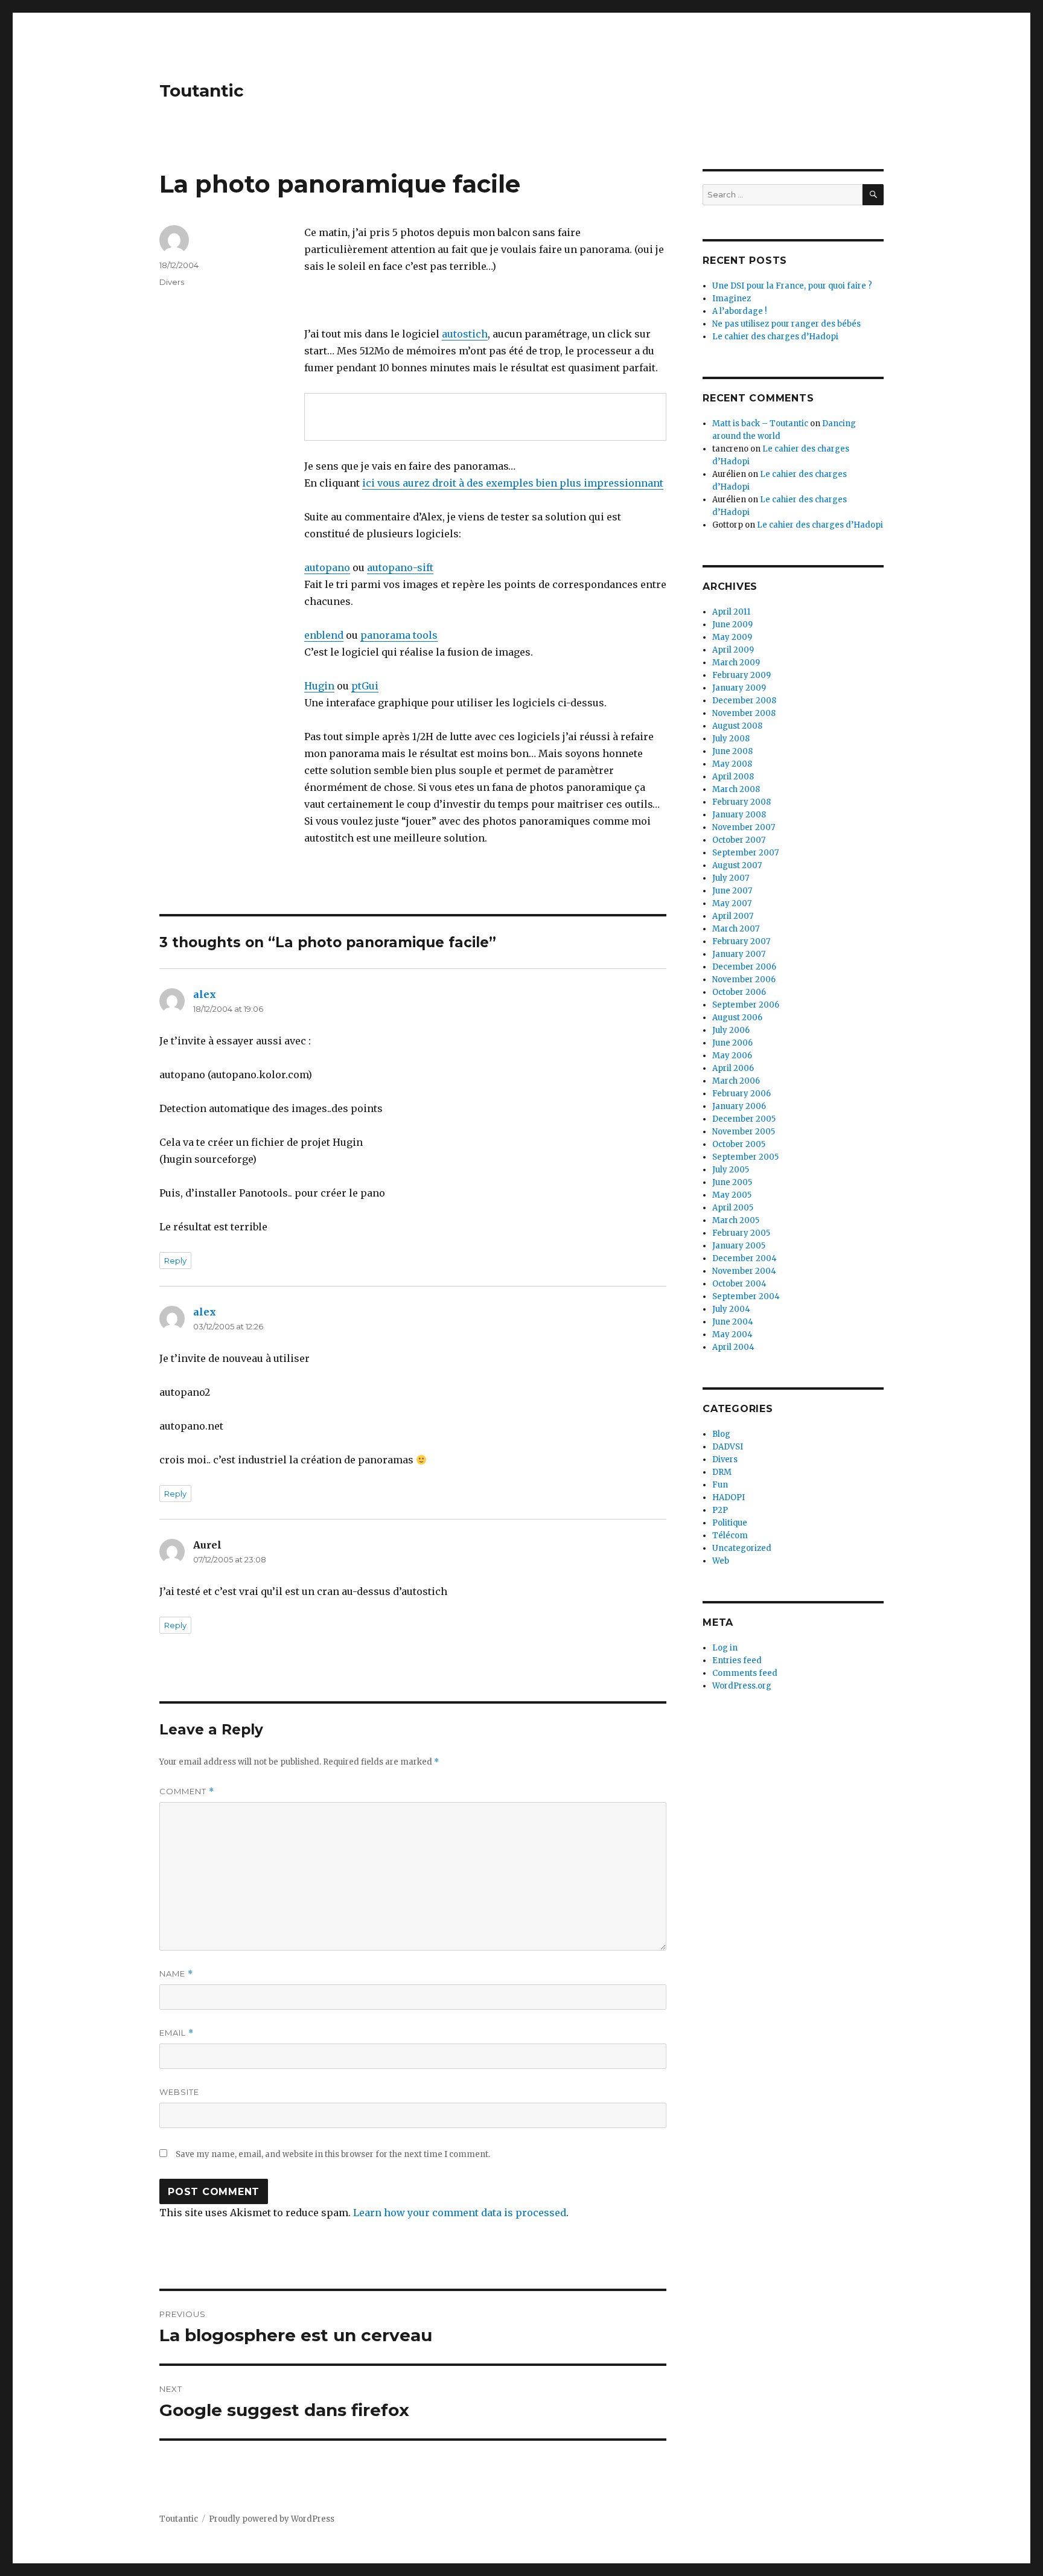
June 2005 (732, 1182)
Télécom (730, 1536)
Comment (187, 1791)
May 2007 (732, 903)
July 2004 (731, 1309)
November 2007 (744, 827)
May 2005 (732, 1195)
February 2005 (741, 1233)
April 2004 (733, 1347)
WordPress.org (742, 1686)
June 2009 (732, 625)
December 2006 (744, 967)
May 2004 (732, 1334)
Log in (725, 1648)
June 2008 (732, 751)
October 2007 (739, 840)
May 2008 (732, 764)
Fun (720, 1485)
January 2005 (739, 1246)
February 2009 (742, 675)
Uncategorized (742, 1548)
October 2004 (739, 1284)
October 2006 (739, 992)
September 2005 (745, 1157)
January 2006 (739, 1106)
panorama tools (399, 635)
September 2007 (745, 853)
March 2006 (736, 1081)
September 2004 (746, 1296)
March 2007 (736, 929)
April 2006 (733, 1068)
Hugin (319, 686)
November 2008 (744, 713)
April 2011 (731, 612)
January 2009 (739, 688)
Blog (721, 1434)
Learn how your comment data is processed (460, 2213)
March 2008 (736, 789)
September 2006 (746, 1005)
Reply (175, 1261)
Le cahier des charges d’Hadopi (775, 337)
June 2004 (733, 1322)
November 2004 (744, 1271)
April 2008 (733, 777)
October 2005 (739, 1144)
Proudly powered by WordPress (272, 2519)
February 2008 (742, 802)
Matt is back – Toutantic (760, 423)
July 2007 (731, 878)
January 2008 (739, 815)
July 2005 (731, 1170)
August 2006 (737, 1018)
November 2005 (744, 1132)
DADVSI (728, 1447)
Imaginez (732, 299)
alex (205, 994)
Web (721, 1561)
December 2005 (744, 1119)
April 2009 (733, 650)
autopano (327, 567)
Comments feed (745, 1673)
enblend (324, 635)
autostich (465, 334)
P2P (720, 1510)
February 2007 (741, 941)
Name (176, 1974)
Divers (172, 282)
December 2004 (745, 1258)
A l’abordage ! (739, 311)
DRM (722, 1472)
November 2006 (744, 980)
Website (179, 2092)
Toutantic (202, 91)
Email (177, 2033)
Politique (730, 1523)
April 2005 (733, 1208)
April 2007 (733, 916)
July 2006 (731, 1030)
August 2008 (737, 726)
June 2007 (732, 891)
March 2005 (736, 1220)
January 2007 (739, 954)
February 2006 (742, 1094)
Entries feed (737, 1660)
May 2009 (732, 637)
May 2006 (732, 1056)
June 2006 (732, 1043)
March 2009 (736, 663)
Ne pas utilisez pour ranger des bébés (786, 324)
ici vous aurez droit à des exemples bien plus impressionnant (513, 483)
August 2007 (737, 865)
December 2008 (744, 701)
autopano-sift (400, 567)
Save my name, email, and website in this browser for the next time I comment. (333, 2154)
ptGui (365, 686)
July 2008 (731, 739)
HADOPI (729, 1497)
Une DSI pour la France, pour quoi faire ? (792, 286)
